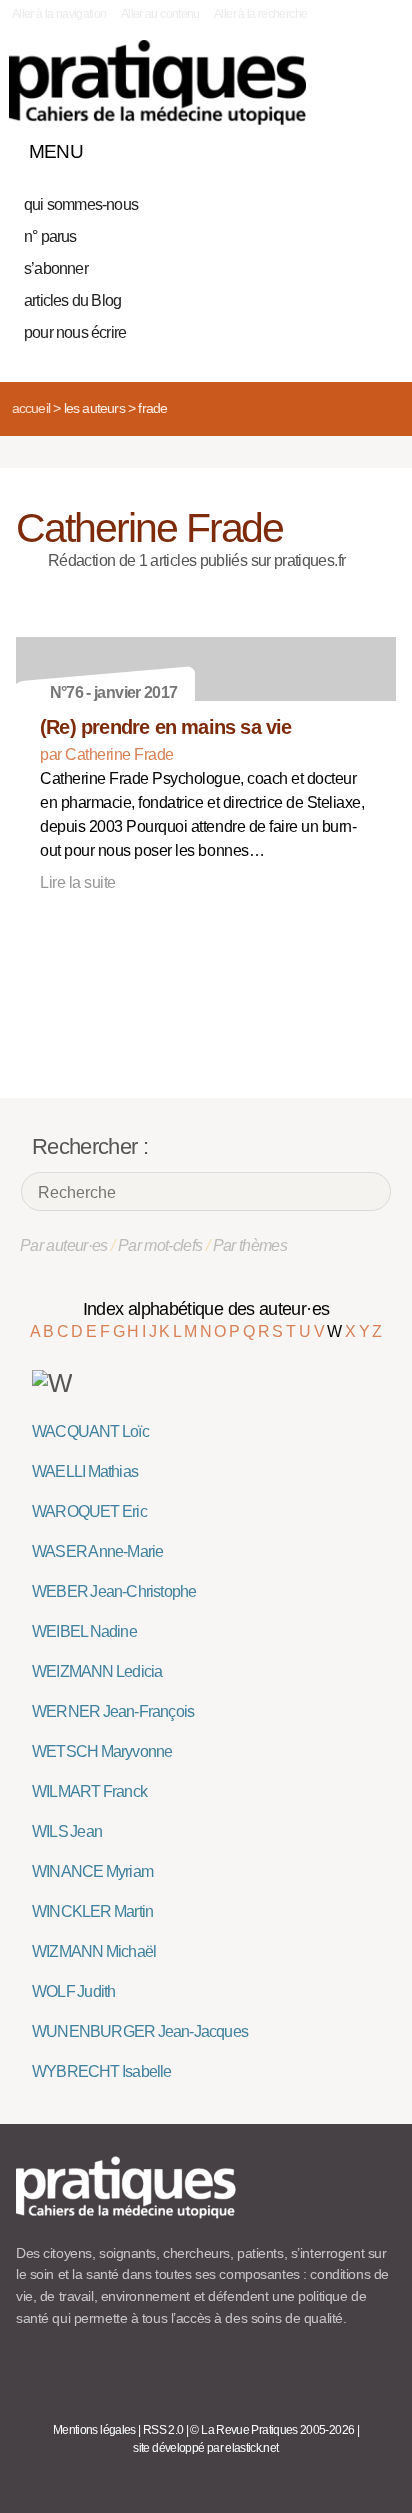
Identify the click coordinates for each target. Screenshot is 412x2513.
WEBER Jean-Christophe (114, 1591)
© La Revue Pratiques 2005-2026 (272, 2430)
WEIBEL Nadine (84, 1631)
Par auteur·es (64, 1245)
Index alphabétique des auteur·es (206, 1309)
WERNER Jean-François (113, 1711)
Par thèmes (250, 1245)
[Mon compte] (340, 147)
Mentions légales (94, 2430)
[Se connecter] (375, 147)
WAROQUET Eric (89, 1511)
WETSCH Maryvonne (102, 1751)
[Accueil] (157, 82)
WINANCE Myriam (92, 1871)
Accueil (31, 408)
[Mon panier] (306, 147)
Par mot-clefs (160, 1245)
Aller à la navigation (59, 14)
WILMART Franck (89, 1791)
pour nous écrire (75, 332)
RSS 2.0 (163, 2430)
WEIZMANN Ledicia (97, 1671)
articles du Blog (72, 300)
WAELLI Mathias (85, 1471)
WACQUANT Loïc (90, 1431)
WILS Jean (67, 1831)
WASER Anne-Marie (97, 1551)
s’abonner (56, 268)
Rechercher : (90, 1146)
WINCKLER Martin (92, 1911)
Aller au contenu (160, 14)
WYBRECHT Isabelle (102, 2071)
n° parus (50, 236)
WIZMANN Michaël (94, 1951)
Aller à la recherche (260, 14)
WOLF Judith (73, 1991)
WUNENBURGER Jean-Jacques (140, 2031)
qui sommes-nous (81, 204)
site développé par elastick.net (205, 2448)
